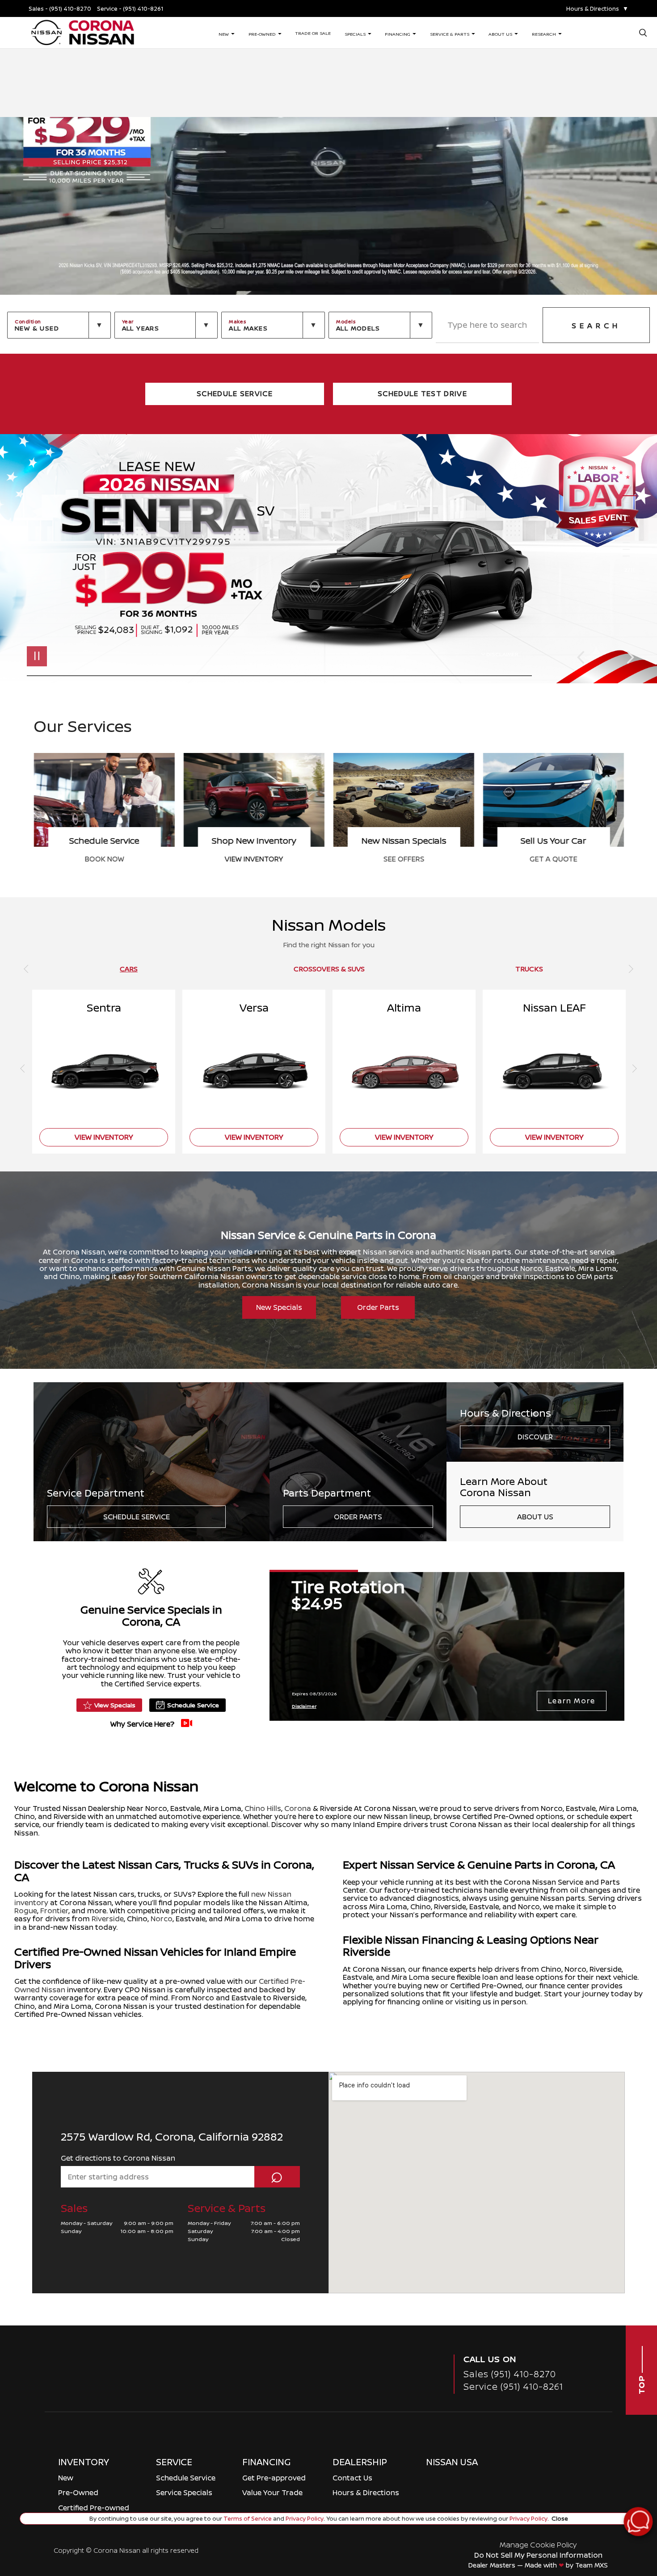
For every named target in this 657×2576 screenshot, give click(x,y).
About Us (535, 1517)
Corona (298, 1808)
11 (630, 556)
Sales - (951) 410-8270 (60, 9)
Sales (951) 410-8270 (510, 2374)
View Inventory (553, 859)
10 (630, 550)
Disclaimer (502, 654)
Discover (535, 1437)
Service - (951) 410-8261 (130, 9)
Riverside (108, 1919)
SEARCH (596, 326)
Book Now (404, 859)
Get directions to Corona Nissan (118, 2158)
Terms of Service (248, 2518)
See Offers (104, 859)
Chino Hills (263, 1808)
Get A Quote (254, 859)
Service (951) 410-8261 (513, 2386)
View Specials (115, 1705)
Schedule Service (137, 1517)
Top (641, 2384)
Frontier (54, 1911)
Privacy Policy (304, 2518)
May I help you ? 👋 (607, 2499)
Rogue (26, 1911)
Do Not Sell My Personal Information (538, 2555)
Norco (162, 1919)
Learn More (572, 1701)
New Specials (279, 1307)
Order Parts (378, 1307)
